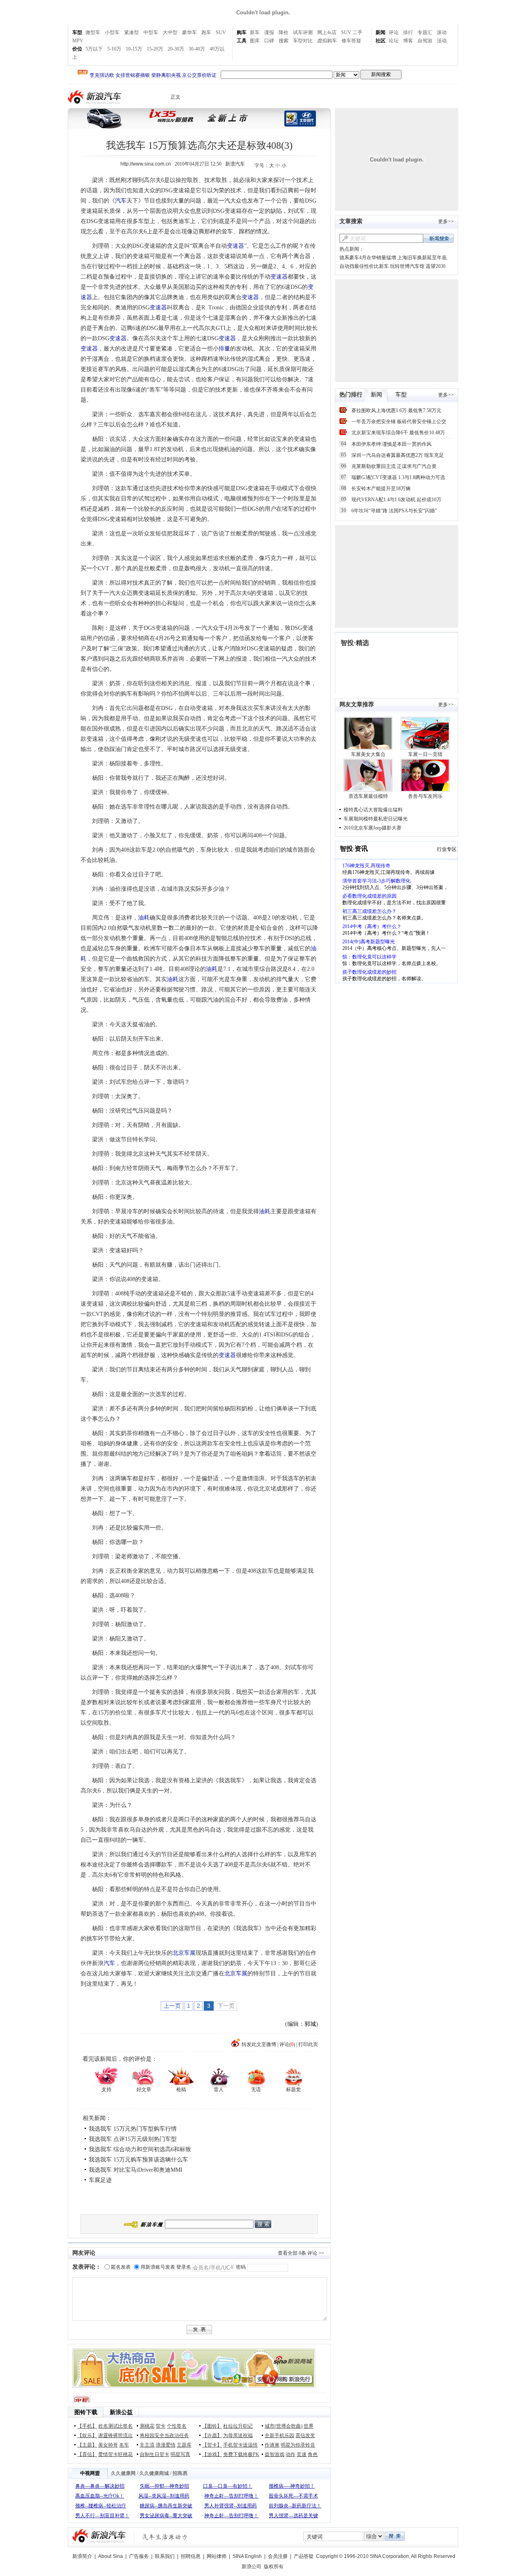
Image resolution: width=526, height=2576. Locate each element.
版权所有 (274, 2567)
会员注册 (278, 2556)
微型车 (93, 32)
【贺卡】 (212, 2445)
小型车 (112, 32)
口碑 (269, 41)
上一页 (172, 2006)
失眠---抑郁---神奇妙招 (164, 2486)
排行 (408, 32)
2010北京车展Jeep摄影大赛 (373, 828)
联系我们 (165, 2556)
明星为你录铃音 (298, 2445)
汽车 (121, 201)
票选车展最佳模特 (368, 796)
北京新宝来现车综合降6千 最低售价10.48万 (398, 433)
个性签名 (177, 2426)
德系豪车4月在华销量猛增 (368, 258)
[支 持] (106, 2077)
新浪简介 (82, 2556)
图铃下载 (86, 2412)
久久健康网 (123, 2473)
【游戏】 (212, 2454)
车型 (77, 32)
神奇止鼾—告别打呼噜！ (231, 2496)
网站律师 (217, 2556)
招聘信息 (191, 2556)
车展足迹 (100, 2180)
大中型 (170, 32)
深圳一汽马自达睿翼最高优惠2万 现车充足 (398, 455)
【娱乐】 (87, 2435)
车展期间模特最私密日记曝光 (376, 819)
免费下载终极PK (241, 2454)
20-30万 (176, 49)
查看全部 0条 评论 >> (301, 2253)
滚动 (442, 32)
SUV (221, 32)
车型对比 (303, 41)
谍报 (269, 32)
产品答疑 (304, 2556)
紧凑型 (131, 32)
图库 (255, 41)
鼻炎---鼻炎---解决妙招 (100, 2486)
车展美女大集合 (368, 754)
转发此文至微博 (259, 2044)
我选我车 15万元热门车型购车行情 (133, 2129)
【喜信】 (87, 2454)
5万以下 (94, 49)
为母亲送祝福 (238, 2435)
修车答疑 (351, 41)
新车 (255, 32)
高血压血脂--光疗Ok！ (100, 2496)
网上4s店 (327, 32)
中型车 (151, 32)
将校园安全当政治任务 (164, 2435)
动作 (291, 2454)
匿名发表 (121, 2267)
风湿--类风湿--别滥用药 (164, 2496)
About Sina (111, 2556)
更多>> (446, 221)
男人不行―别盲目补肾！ (102, 2516)
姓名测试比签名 (115, 2426)
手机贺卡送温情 (240, 2445)
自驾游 (425, 41)
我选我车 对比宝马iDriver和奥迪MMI (136, 2170)
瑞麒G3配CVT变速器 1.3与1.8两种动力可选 (398, 477)
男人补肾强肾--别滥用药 (231, 2506)
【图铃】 (212, 2426)
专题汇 (425, 32)
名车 (124, 2445)
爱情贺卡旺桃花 (115, 2454)
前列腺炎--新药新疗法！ (295, 2506)
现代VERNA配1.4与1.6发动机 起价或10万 (396, 500)
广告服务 (139, 2556)
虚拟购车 (327, 41)
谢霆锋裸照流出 (115, 2435)
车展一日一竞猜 (425, 754)
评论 (394, 32)
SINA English (247, 2556)
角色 (313, 2454)
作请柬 (272, 2445)
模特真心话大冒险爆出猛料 (373, 810)
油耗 (144, 918)
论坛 (394, 41)
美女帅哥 (108, 2445)
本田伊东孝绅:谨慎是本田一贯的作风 (391, 444)
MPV (78, 41)
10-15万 (134, 49)
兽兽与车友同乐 (425, 796)
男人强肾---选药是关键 (293, 2516)
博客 (408, 41)
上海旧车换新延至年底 (422, 258)
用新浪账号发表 (158, 2267)
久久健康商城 (154, 2473)
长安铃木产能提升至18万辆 (381, 488)
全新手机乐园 (279, 2435)
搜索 (284, 41)
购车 (242, 32)
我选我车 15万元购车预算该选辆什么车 (138, 2160)
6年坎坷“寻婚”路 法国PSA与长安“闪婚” (394, 511)
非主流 (147, 2445)
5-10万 (114, 49)
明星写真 (180, 2454)
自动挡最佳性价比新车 (364, 266)
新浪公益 (121, 2412)
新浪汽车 (95, 97)
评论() (287, 2044)
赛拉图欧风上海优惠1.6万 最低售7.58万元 (396, 410)
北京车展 (184, 1953)
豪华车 (189, 32)
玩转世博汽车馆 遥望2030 (418, 266)
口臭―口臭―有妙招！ (228, 2486)
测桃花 (147, 2426)
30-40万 (197, 49)
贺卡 (161, 2426)
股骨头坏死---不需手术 (293, 2496)
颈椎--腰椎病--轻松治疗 (101, 2506)
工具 (242, 41)
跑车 (206, 32)
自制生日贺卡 (155, 2454)
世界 (309, 2426)
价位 (77, 49)
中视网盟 (90, 2473)
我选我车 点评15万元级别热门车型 (133, 2139)
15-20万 (155, 49)
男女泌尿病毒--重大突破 (166, 2516)
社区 (381, 41)
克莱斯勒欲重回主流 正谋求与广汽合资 (394, 466)
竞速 (302, 2454)
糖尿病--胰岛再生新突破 (166, 2506)
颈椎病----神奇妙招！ (292, 2486)
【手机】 (87, 2426)
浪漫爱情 (166, 2445)
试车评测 (303, 32)
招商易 (180, 2473)
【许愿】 (212, 2435)
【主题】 (87, 2445)
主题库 (184, 2445)
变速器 (235, 246)
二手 (358, 32)
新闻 (381, 32)
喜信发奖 (305, 2435)
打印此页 (308, 2044)
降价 (284, 32)
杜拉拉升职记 (238, 2426)
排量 (224, 349)
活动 (442, 41)
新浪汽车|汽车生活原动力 (165, 2537)
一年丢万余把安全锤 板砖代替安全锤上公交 (399, 422)
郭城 (310, 2024)
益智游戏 (275, 2454)
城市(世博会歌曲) (284, 2426)
